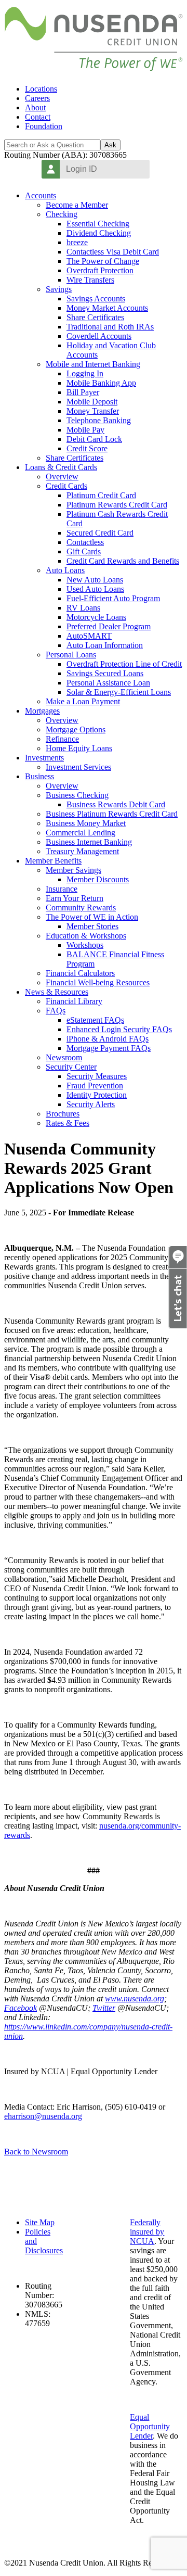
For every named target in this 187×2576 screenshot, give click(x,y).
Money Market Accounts (107, 308)
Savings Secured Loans (105, 673)
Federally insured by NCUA (147, 2232)
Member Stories (92, 926)
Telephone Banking (99, 420)
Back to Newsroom (36, 2152)
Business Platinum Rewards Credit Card (112, 814)
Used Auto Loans (95, 589)
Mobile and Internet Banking (93, 364)
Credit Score (87, 448)
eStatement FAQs (95, 1020)
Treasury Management (82, 851)
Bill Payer (83, 392)
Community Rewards (81, 908)
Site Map (40, 2222)
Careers (37, 98)
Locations (41, 89)
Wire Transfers (90, 280)
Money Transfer (93, 411)
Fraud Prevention (95, 1086)
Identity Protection (97, 1095)
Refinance (62, 739)
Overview (62, 477)
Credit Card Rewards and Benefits (123, 561)
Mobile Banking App (101, 383)
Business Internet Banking (89, 842)
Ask (110, 145)
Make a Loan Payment (83, 701)
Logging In (85, 373)
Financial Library (74, 1001)
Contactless (85, 542)
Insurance (62, 889)
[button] (178, 1326)
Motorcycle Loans (96, 617)
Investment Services (78, 767)
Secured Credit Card (100, 533)
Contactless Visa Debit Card (113, 252)
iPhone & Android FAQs (108, 1039)
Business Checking (77, 795)
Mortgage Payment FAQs (109, 1048)
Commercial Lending (81, 833)
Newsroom (64, 1057)
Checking (62, 214)
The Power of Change (103, 261)
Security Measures (97, 1076)
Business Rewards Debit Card (116, 804)
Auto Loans (65, 570)
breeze (77, 242)
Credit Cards (66, 486)
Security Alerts (91, 1104)
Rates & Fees (68, 1123)
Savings (59, 289)
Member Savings (74, 870)
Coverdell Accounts (99, 336)
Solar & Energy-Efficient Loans (119, 692)
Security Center (71, 1067)
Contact (38, 117)
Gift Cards (84, 551)
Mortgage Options (76, 729)
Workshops (85, 945)
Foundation (44, 126)
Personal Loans (71, 655)
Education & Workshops (86, 936)
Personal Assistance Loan (108, 683)
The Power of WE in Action (92, 917)
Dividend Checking (99, 233)
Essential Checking (98, 224)
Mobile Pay (85, 430)
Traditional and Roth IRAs (110, 327)
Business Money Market (86, 823)
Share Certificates (95, 317)
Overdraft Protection (100, 270)
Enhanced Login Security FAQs (119, 1029)
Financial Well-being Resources (98, 982)
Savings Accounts (96, 299)
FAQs (56, 1011)
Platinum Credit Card (101, 495)
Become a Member (77, 205)
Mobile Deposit (92, 402)
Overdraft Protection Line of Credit (124, 664)
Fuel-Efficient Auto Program (113, 598)
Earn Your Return (75, 898)
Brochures (63, 1114)
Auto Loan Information (105, 645)
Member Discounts (98, 879)
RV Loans (83, 608)
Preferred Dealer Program (109, 626)
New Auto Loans (95, 580)
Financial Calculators (80, 973)
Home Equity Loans (79, 748)
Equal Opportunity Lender (150, 2426)
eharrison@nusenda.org (43, 2116)
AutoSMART (89, 636)
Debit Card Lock (94, 439)
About (35, 107)
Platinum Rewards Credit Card (117, 505)
